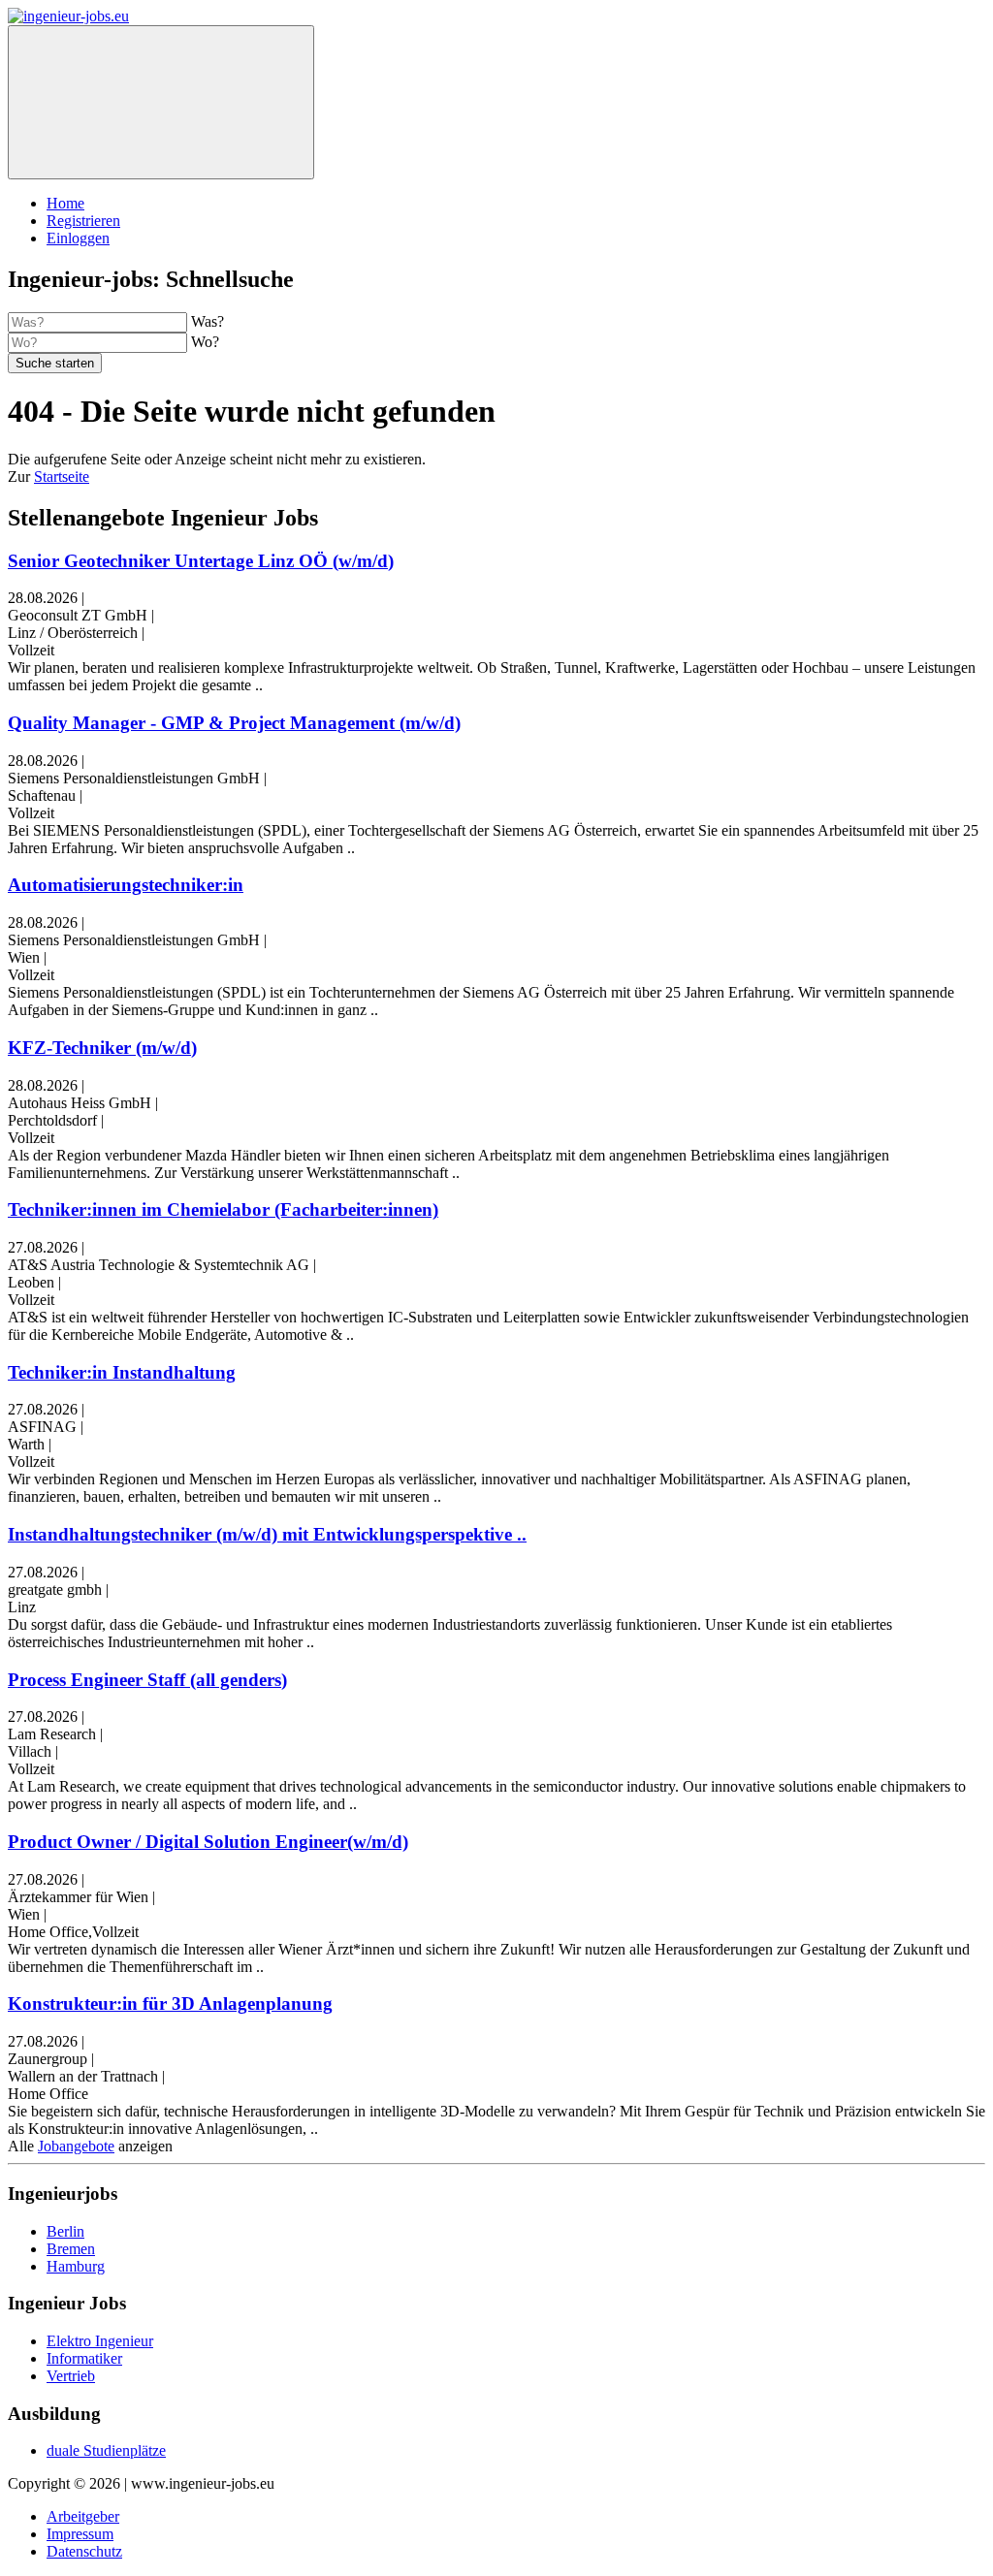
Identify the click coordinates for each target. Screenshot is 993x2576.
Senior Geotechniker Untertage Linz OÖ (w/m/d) (201, 561)
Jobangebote (76, 2146)
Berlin (65, 2231)
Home (65, 203)
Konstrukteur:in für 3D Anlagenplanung (170, 2004)
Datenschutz (84, 2551)
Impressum (80, 2534)
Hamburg (76, 2266)
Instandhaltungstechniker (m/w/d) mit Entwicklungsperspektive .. (267, 1534)
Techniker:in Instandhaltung (122, 1372)
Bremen (71, 2249)
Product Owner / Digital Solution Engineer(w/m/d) (208, 1842)
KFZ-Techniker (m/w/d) (102, 1048)
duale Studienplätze (106, 2450)
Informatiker (84, 2358)
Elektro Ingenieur (100, 2341)
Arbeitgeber (83, 2516)
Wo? (205, 342)
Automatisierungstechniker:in (126, 885)
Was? (208, 321)
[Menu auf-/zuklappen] (161, 102)
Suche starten (55, 363)
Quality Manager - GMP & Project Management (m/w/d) (234, 723)
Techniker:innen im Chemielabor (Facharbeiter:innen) (223, 1209)
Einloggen (78, 238)
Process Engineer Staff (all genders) (147, 1680)
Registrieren (83, 221)
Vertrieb (71, 2376)
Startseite (62, 477)
